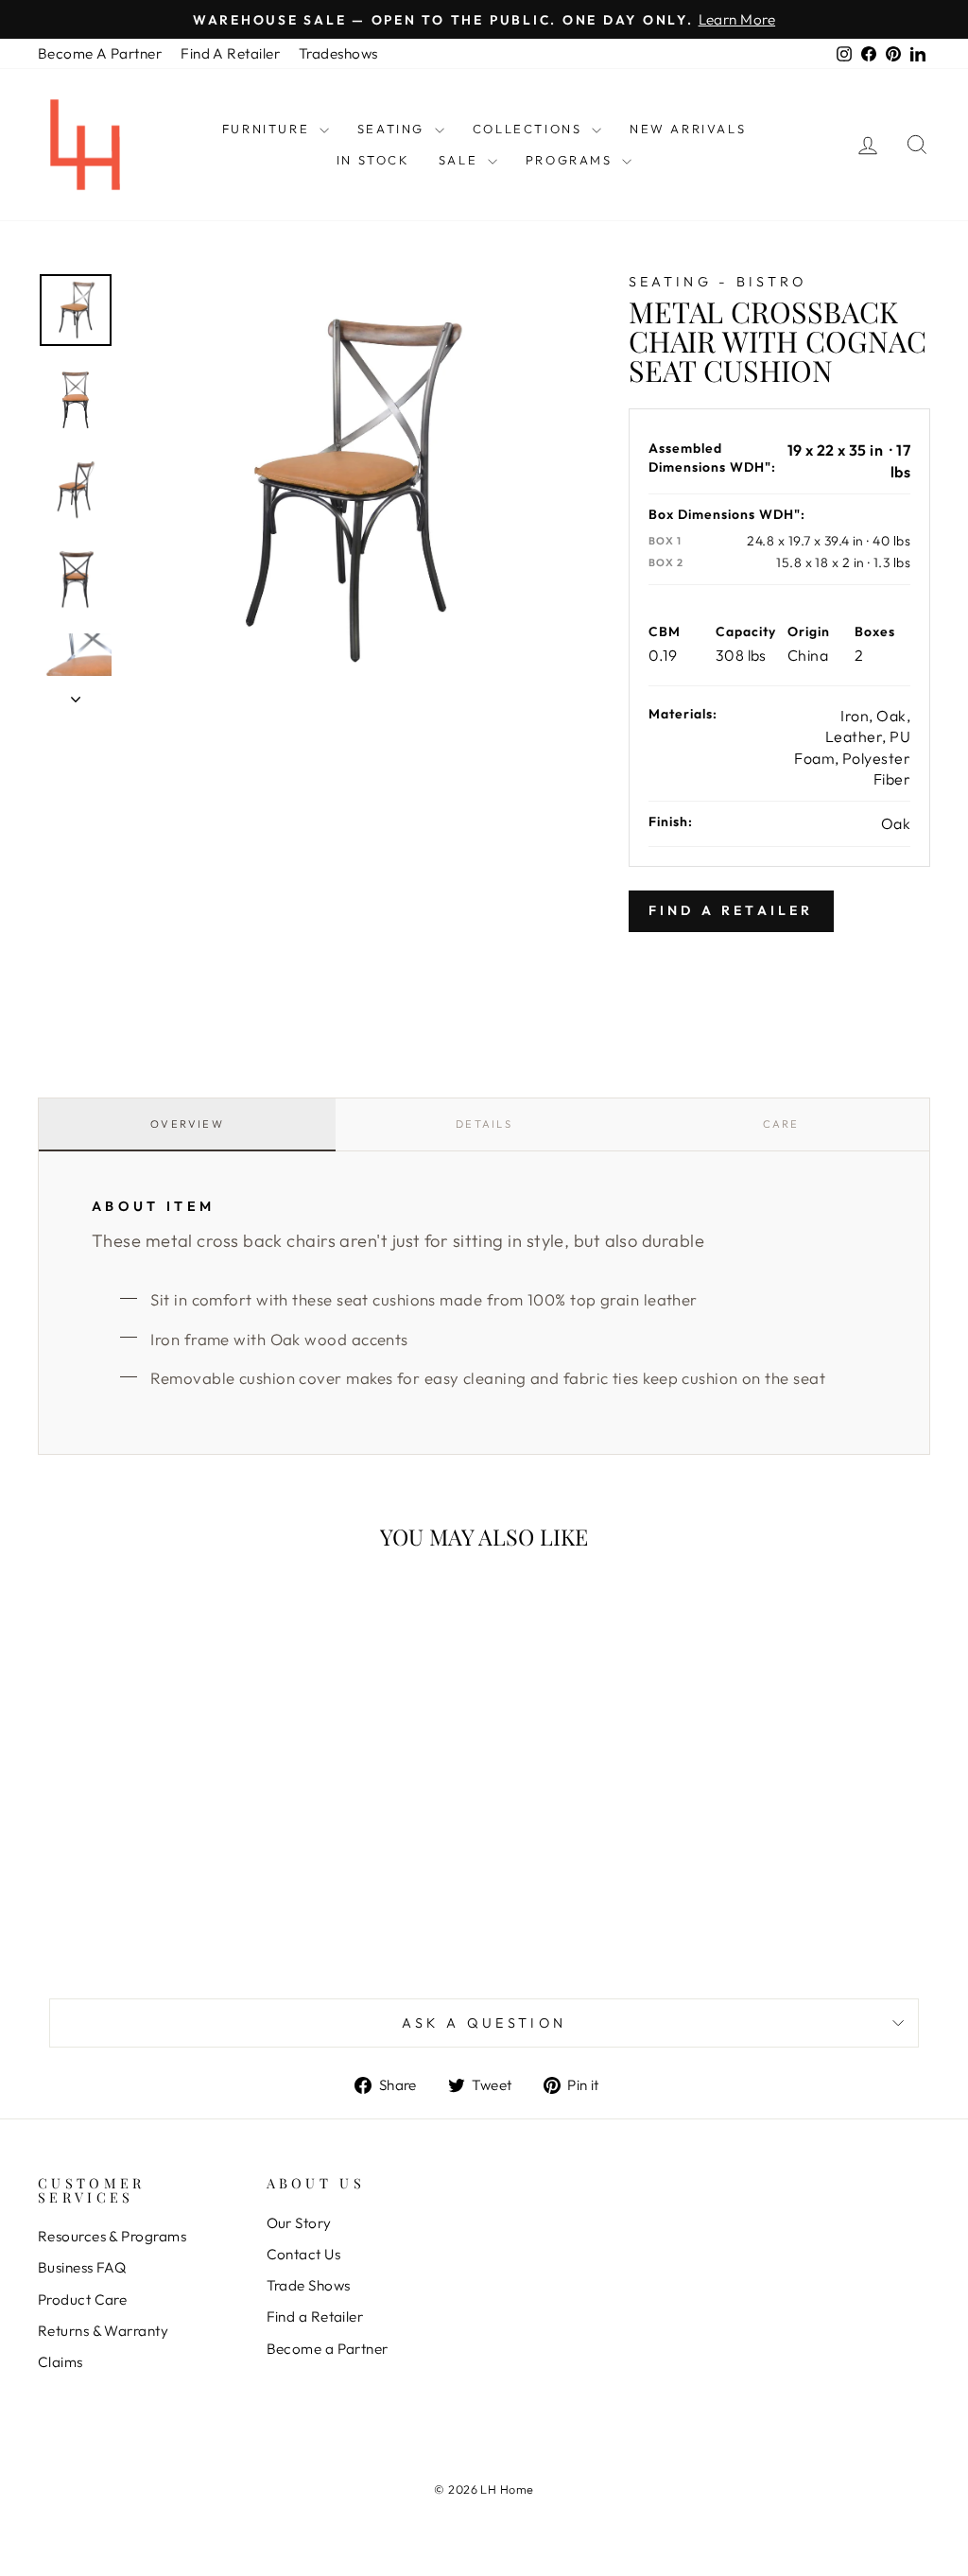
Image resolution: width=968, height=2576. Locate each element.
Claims (60, 2362)
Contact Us (304, 2254)
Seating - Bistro (718, 282)
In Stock (373, 160)
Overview (187, 1124)
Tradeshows (338, 53)
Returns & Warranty (103, 2331)
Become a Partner (328, 2349)
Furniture (268, 129)
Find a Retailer (315, 2317)
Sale (461, 160)
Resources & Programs (112, 2236)
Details (484, 1124)
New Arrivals (688, 129)
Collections (530, 129)
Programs (571, 160)
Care (781, 1124)
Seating (394, 129)
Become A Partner (100, 53)
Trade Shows (309, 2285)
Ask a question (484, 2023)
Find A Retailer (230, 53)
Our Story (299, 2223)
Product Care (82, 2299)
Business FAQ (82, 2267)
